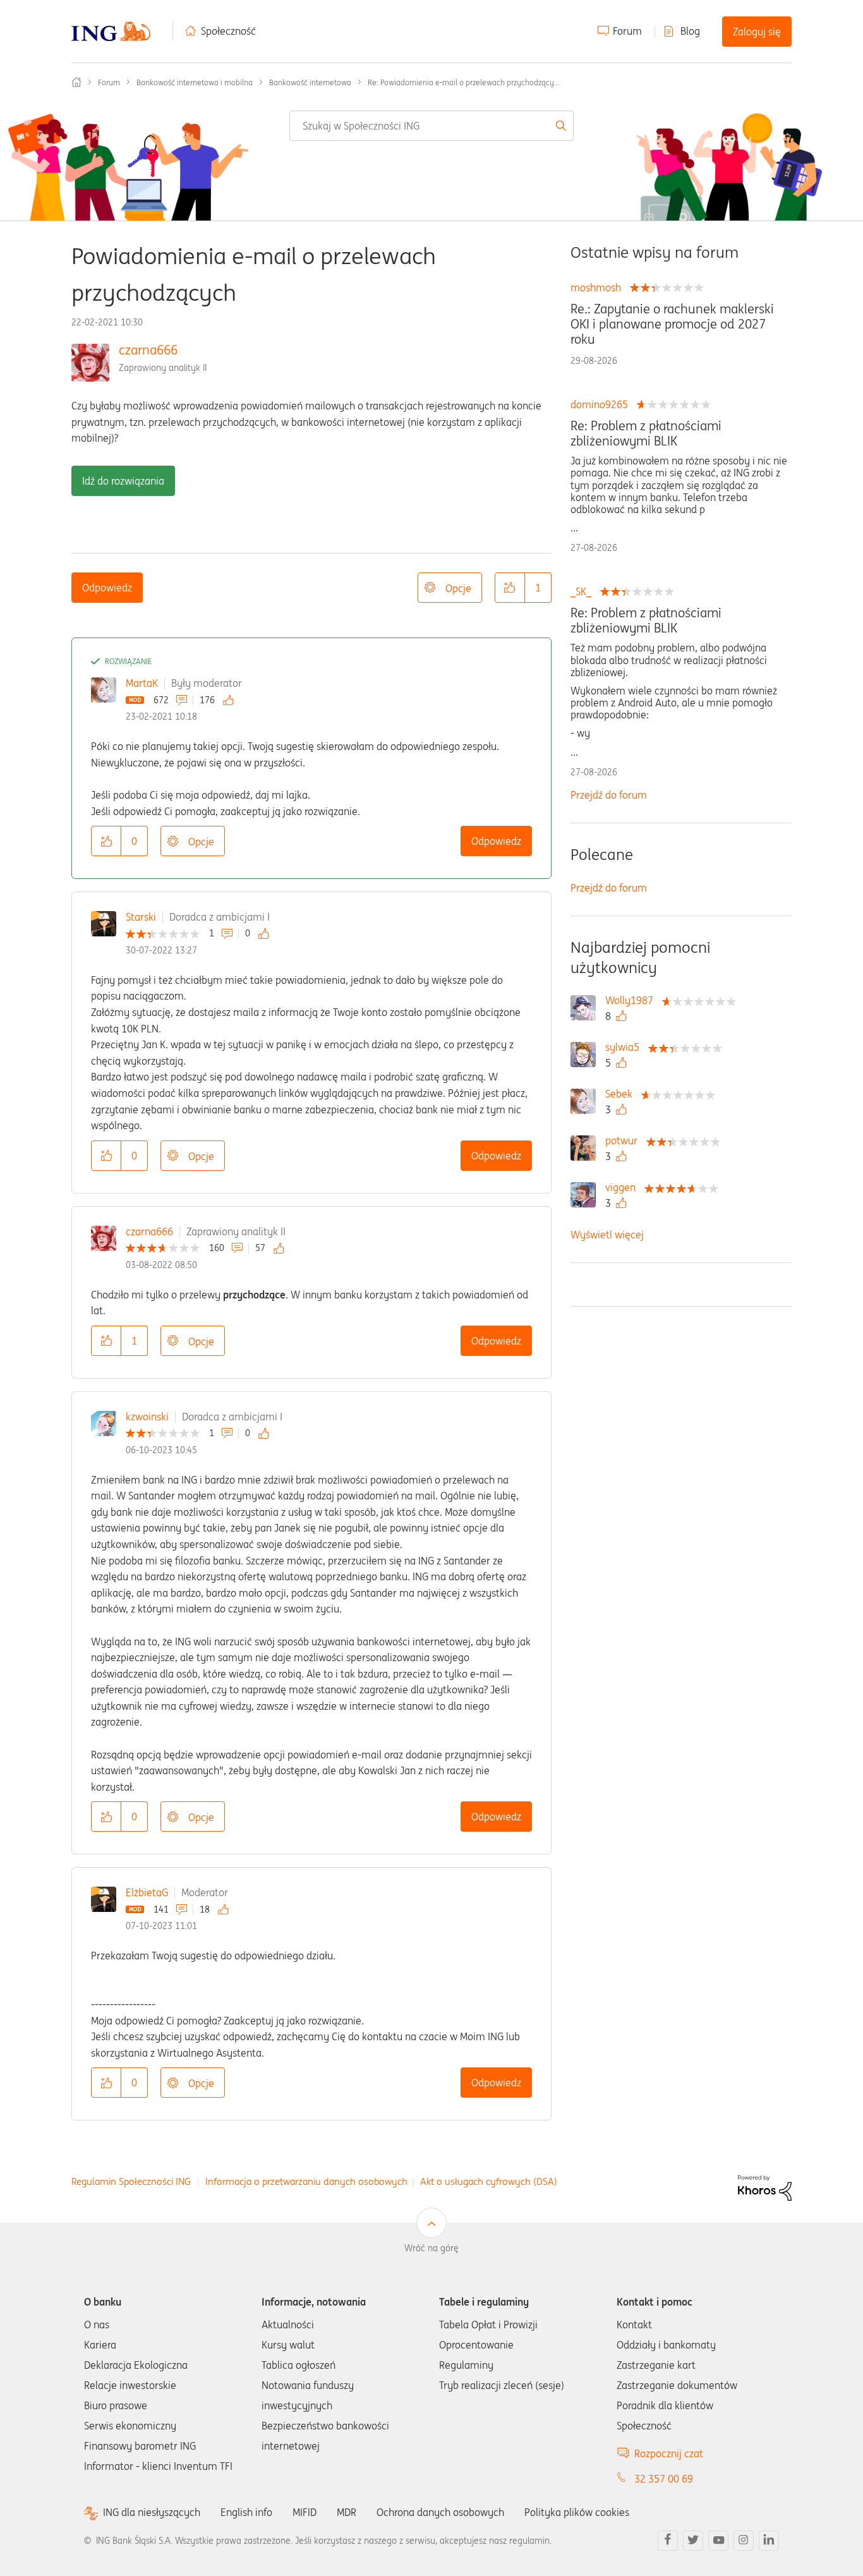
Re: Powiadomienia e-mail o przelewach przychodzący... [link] (464, 82)
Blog (690, 31)
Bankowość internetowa (310, 82)
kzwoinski (147, 1417)
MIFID (305, 2512)
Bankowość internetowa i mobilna (195, 82)
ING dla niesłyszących (152, 2513)
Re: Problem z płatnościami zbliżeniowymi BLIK (646, 433)
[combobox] (432, 126)
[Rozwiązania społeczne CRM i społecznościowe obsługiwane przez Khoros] (765, 2187)
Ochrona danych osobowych (440, 2512)
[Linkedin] (769, 2541)
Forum (627, 31)
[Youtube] (718, 2541)
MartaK (142, 683)
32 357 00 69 (664, 2479)
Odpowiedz (107, 588)
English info (246, 2512)
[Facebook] (668, 2541)
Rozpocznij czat (669, 2453)
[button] (510, 588)
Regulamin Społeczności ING (131, 2181)
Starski (141, 917)
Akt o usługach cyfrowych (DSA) (489, 2181)
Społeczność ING (76, 82)
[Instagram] (744, 2541)
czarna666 (148, 350)
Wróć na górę (431, 2248)
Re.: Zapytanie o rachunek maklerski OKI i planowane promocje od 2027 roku (672, 324)
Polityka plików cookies (577, 2512)
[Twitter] (693, 2541)
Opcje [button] (458, 588)
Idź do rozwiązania (123, 481)
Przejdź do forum (609, 795)
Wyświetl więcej (607, 1235)
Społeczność (228, 31)
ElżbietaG (147, 1892)
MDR (347, 2512)
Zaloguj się (757, 32)
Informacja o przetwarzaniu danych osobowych (306, 2181)
